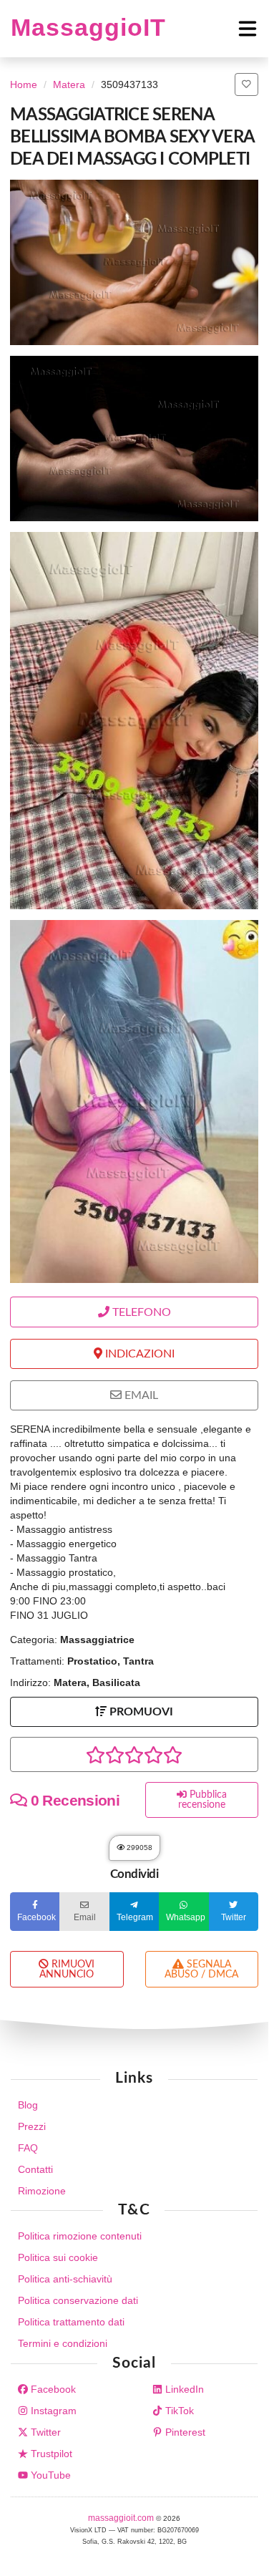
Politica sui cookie (58, 2257)
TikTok (178, 2411)
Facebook (52, 2389)
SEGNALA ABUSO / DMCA (201, 1970)
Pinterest (184, 2432)
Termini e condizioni (63, 2343)
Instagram (52, 2411)
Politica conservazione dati (78, 2300)
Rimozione (42, 2191)
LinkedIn (183, 2389)
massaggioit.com (122, 2518)
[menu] (212, 29)
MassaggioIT (88, 28)
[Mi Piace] (246, 84)
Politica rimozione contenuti (80, 2236)
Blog (28, 2105)
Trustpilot (50, 2454)
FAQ (28, 2148)
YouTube (49, 2475)
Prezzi (32, 2126)
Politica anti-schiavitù (65, 2279)
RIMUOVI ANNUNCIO (67, 1970)
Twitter (44, 2432)
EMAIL (140, 1395)
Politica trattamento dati (71, 2322)
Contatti (35, 2169)
